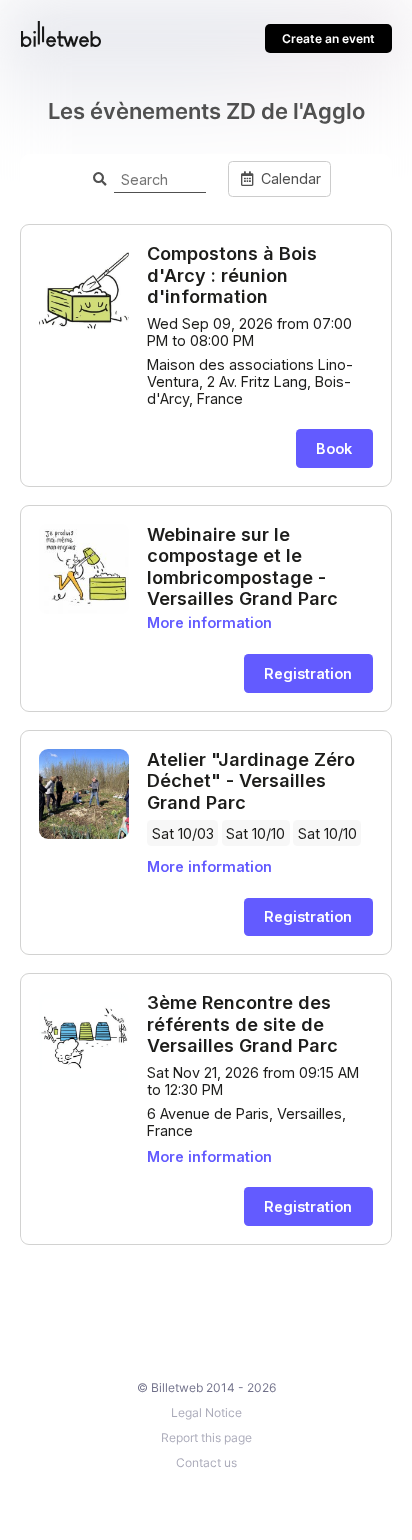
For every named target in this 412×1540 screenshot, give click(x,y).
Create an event (328, 38)
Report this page (206, 1437)
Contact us (206, 1462)
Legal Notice (206, 1412)
